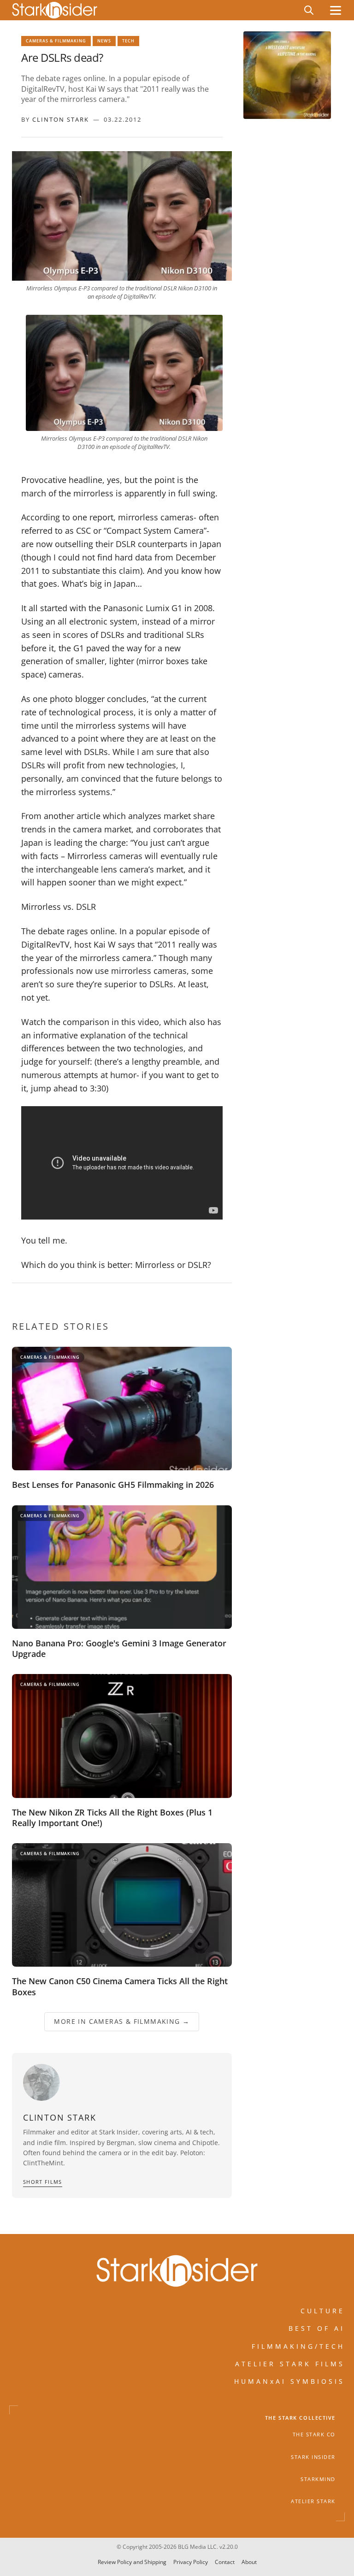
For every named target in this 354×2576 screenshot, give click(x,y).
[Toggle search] (309, 10)
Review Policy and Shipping (132, 2562)
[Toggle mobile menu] (336, 10)
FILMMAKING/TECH (298, 2346)
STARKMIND (318, 2479)
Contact (225, 2562)
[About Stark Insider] (287, 75)
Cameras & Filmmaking (56, 41)
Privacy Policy (191, 2562)
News (104, 41)
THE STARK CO (314, 2435)
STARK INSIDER (313, 2457)
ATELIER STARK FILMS (290, 2364)
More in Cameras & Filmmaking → (122, 2021)
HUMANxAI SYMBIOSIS (289, 2382)
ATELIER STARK (313, 2502)
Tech (128, 41)
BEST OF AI (317, 2329)
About (249, 2562)
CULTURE (323, 2311)
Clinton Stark (61, 119)
